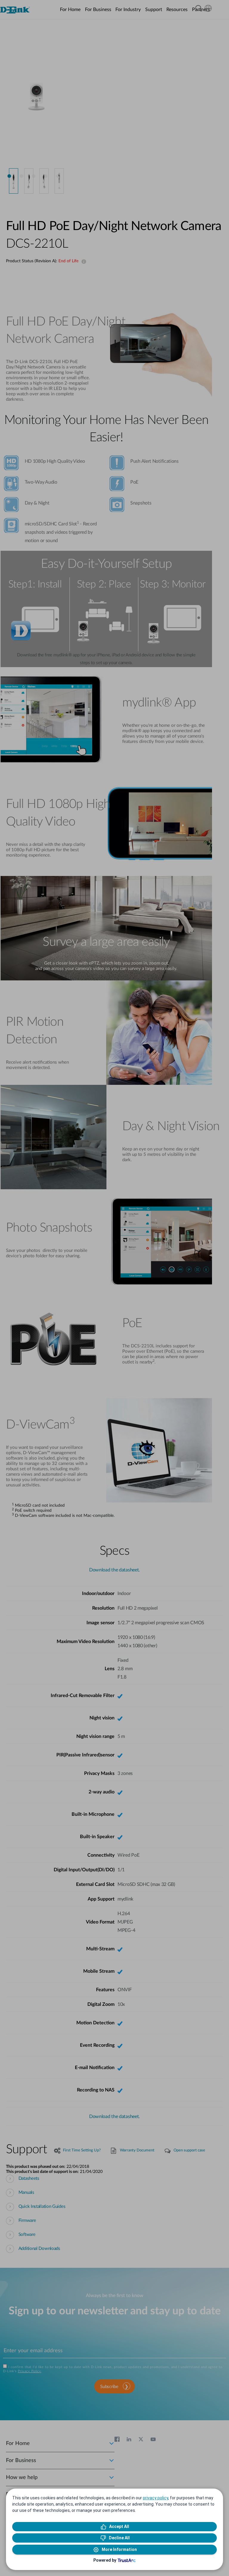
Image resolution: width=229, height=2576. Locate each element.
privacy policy (155, 2498)
